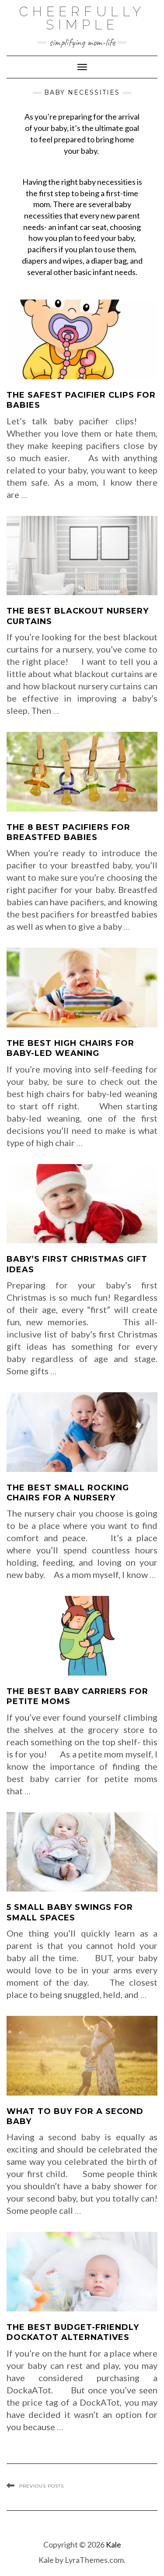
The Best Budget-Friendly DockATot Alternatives (73, 2332)
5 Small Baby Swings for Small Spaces (70, 1912)
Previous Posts (42, 2486)
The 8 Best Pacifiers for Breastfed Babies (68, 832)
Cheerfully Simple (82, 18)
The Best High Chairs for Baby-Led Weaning (70, 1048)
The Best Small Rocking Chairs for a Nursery (68, 1493)
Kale (113, 2544)
